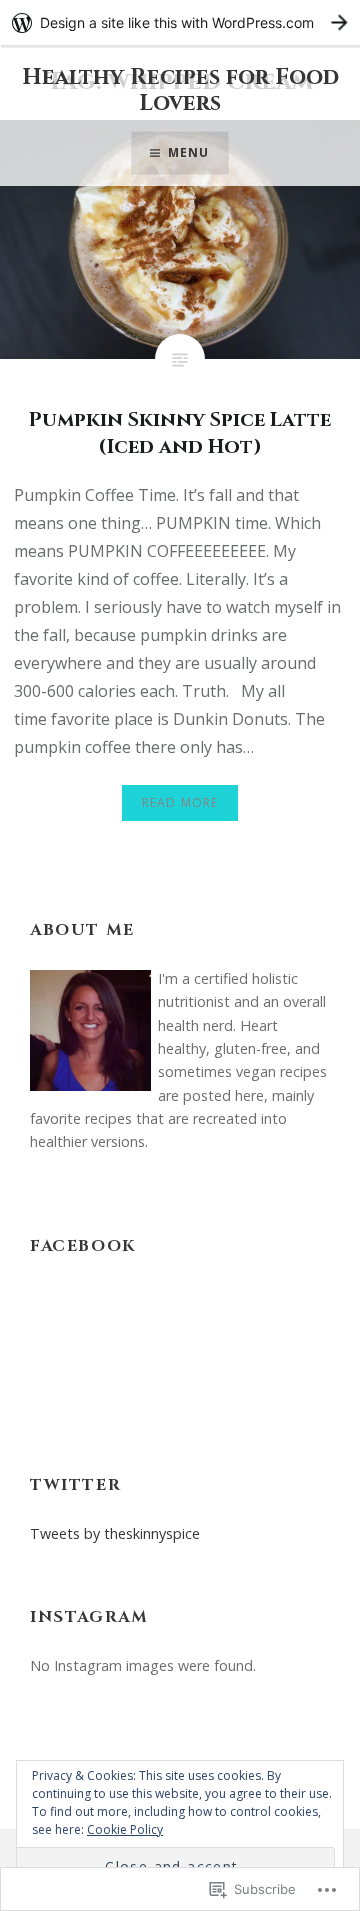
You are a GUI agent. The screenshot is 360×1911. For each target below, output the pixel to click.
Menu (189, 152)
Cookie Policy (125, 1829)
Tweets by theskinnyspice (115, 1533)
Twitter (75, 1485)
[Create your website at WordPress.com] (180, 22)
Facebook (83, 1246)
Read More (180, 802)
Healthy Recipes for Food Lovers (180, 90)
